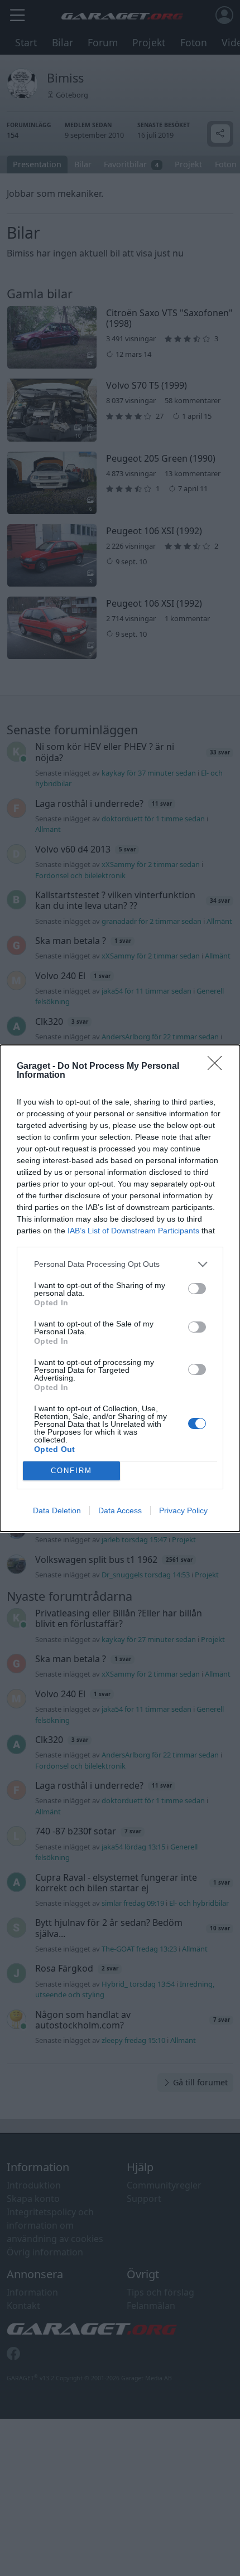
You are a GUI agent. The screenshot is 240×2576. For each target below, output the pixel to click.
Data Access (120, 1510)
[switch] (197, 1289)
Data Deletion (57, 1510)
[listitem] (120, 1264)
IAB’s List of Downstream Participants (133, 1231)
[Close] (218, 1067)
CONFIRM (71, 1471)
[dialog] (120, 1288)
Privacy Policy (183, 1510)
